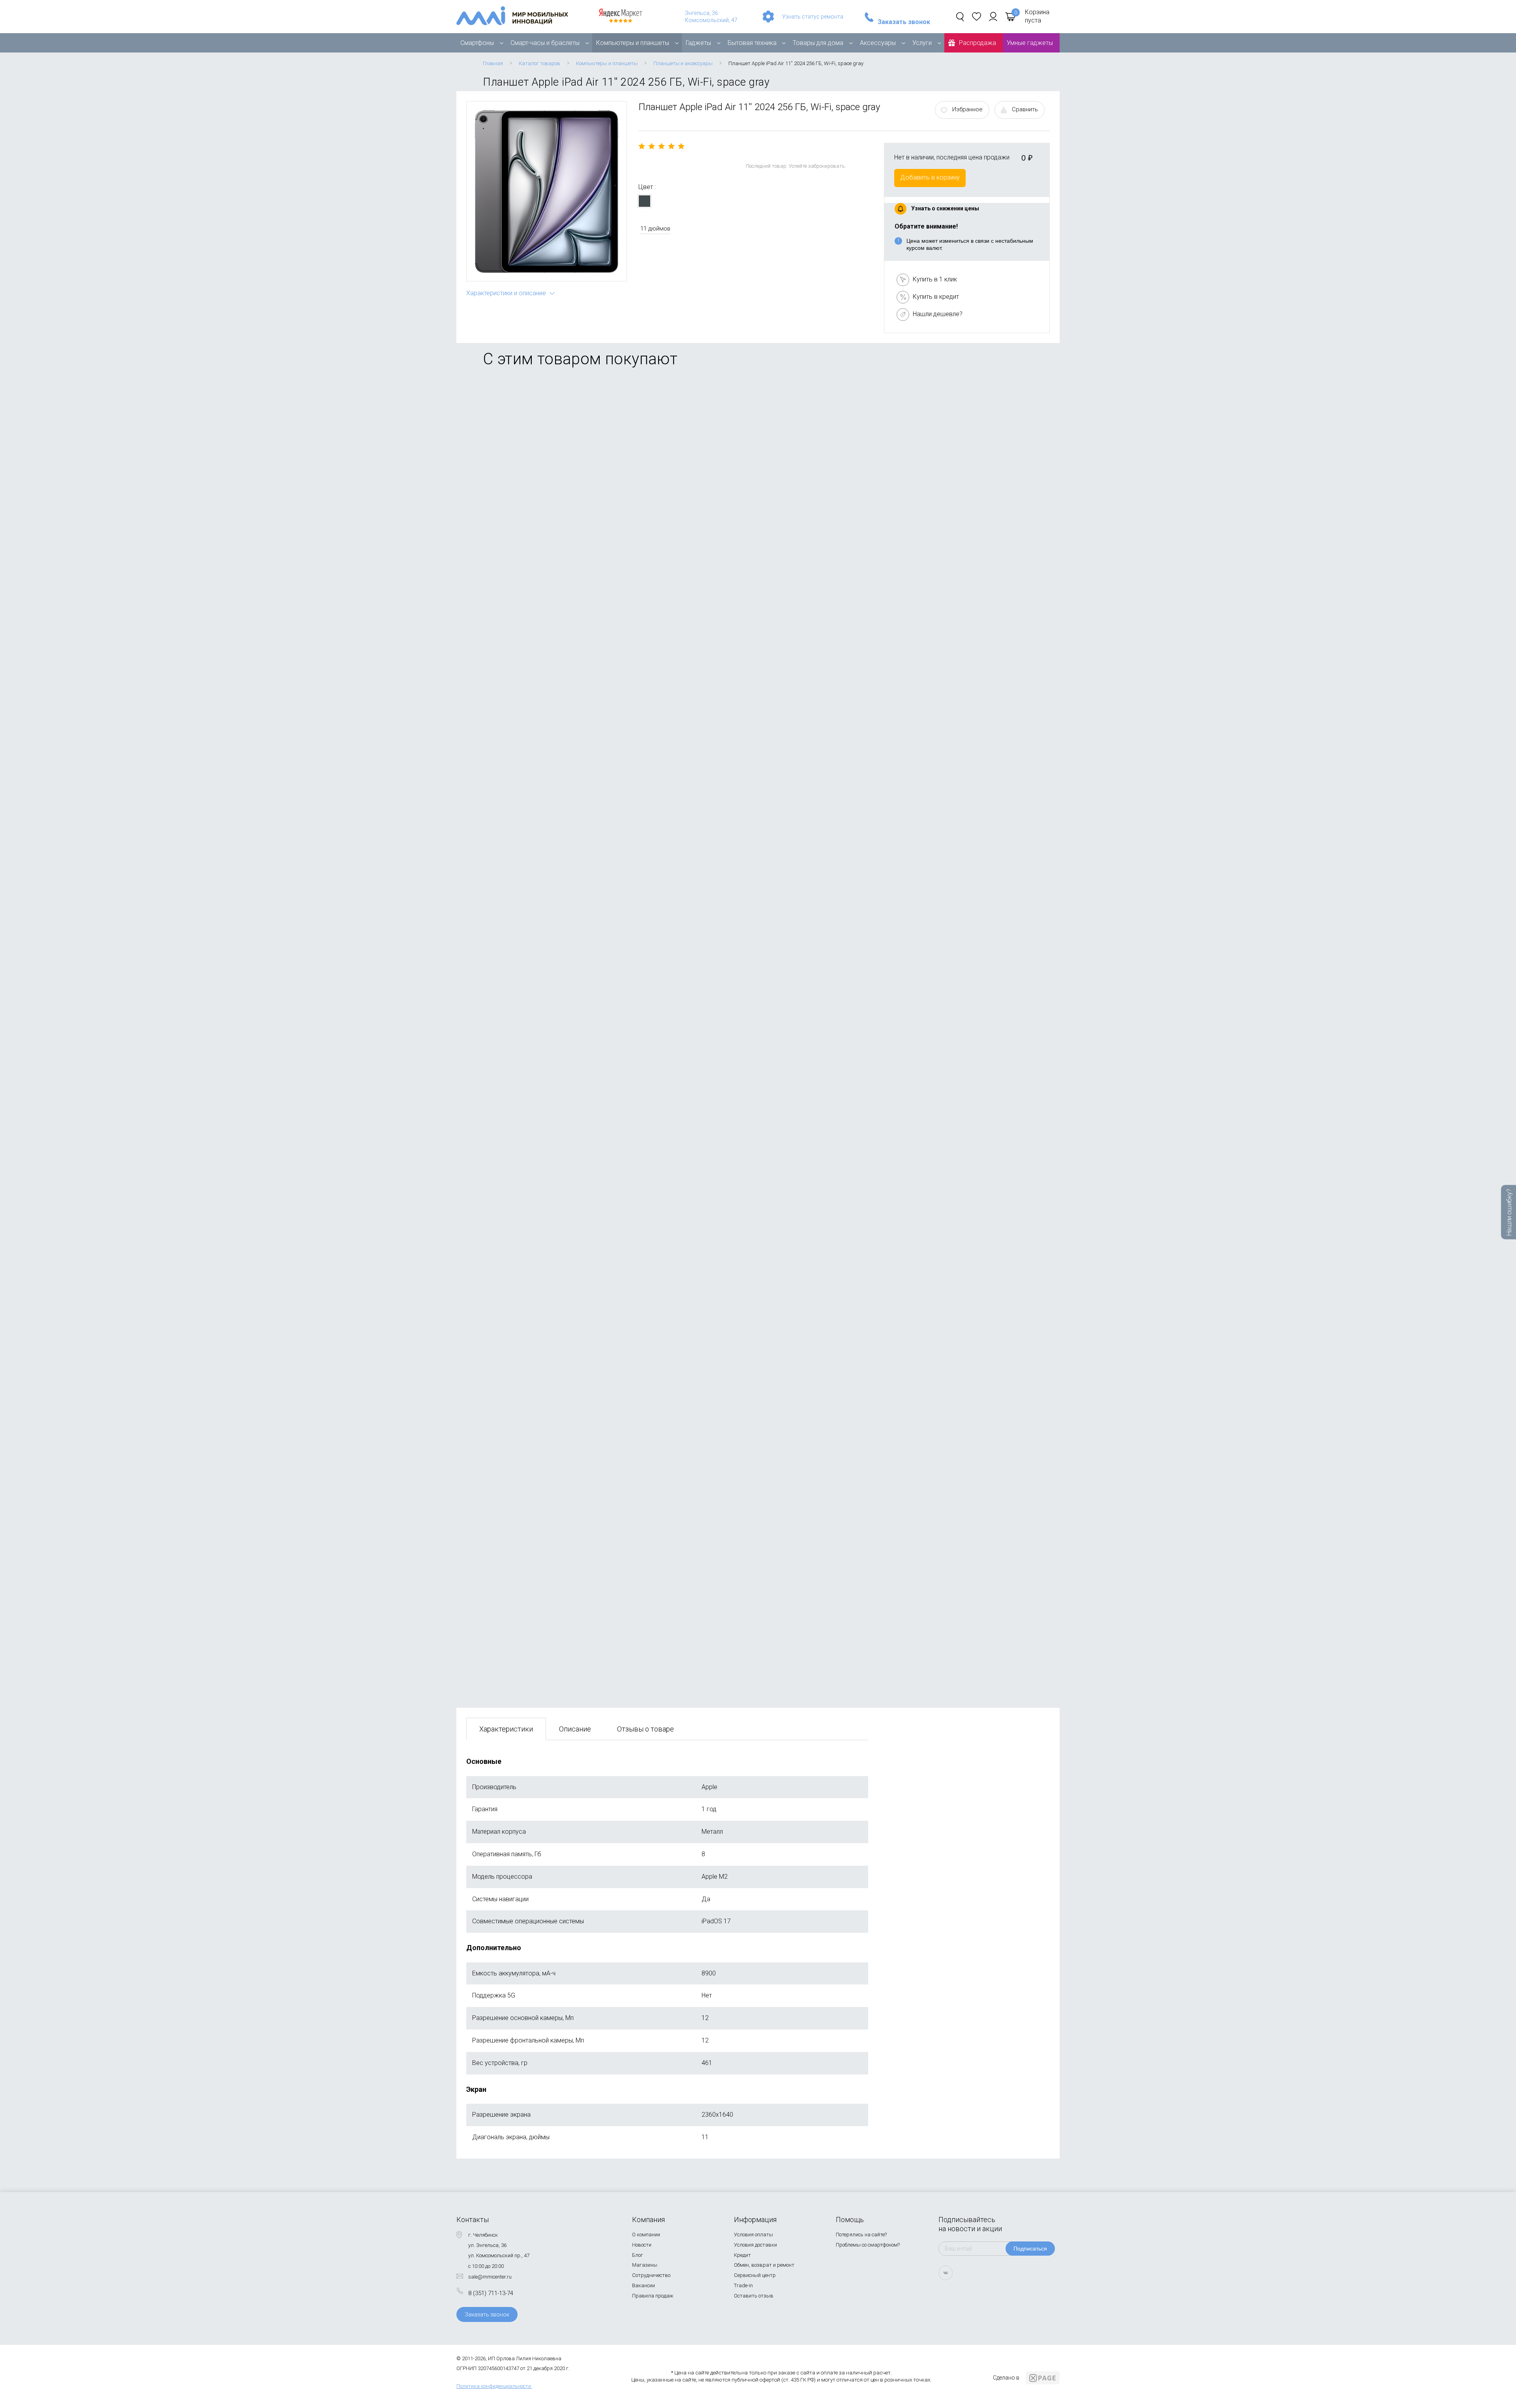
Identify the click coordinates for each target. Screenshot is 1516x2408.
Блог (638, 2255)
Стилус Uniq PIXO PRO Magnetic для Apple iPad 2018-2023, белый (561, 490)
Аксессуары (878, 43)
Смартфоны (477, 43)
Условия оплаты (753, 2235)
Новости (642, 2245)
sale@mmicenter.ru (490, 2277)
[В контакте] (946, 2273)
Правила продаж (653, 2296)
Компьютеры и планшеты (633, 43)
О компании (646, 2235)
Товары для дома (818, 43)
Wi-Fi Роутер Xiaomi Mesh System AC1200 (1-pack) (540, 1426)
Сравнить (1025, 109)
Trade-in (743, 2285)
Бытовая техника (752, 43)
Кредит (742, 2255)
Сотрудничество (651, 2275)
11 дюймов (655, 229)
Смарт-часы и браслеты (545, 43)
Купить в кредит (936, 297)
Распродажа (978, 43)
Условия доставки (755, 2245)
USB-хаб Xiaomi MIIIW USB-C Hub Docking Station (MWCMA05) (557, 676)
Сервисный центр (755, 2275)
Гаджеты (698, 43)
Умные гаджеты (1030, 43)
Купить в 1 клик (935, 279)
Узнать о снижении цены (945, 208)
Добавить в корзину (930, 177)
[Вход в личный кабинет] (993, 17)
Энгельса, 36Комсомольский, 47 (711, 17)
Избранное (967, 109)
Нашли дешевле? (938, 314)
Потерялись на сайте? (861, 2235)
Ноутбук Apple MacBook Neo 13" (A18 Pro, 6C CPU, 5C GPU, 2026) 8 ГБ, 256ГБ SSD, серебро (600, 1612)
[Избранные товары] (977, 17)
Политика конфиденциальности (494, 2386)
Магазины (645, 2265)
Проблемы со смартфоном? (868, 2245)
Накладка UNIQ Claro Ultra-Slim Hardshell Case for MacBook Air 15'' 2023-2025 (578, 1048)
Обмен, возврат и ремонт (764, 2265)
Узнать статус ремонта (813, 17)
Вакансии (644, 2285)
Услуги (922, 43)
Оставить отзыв (754, 2296)
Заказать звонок (904, 22)
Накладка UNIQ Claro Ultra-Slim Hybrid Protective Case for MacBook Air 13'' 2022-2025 (590, 862)
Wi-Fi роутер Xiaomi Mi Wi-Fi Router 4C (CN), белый (540, 1234)
